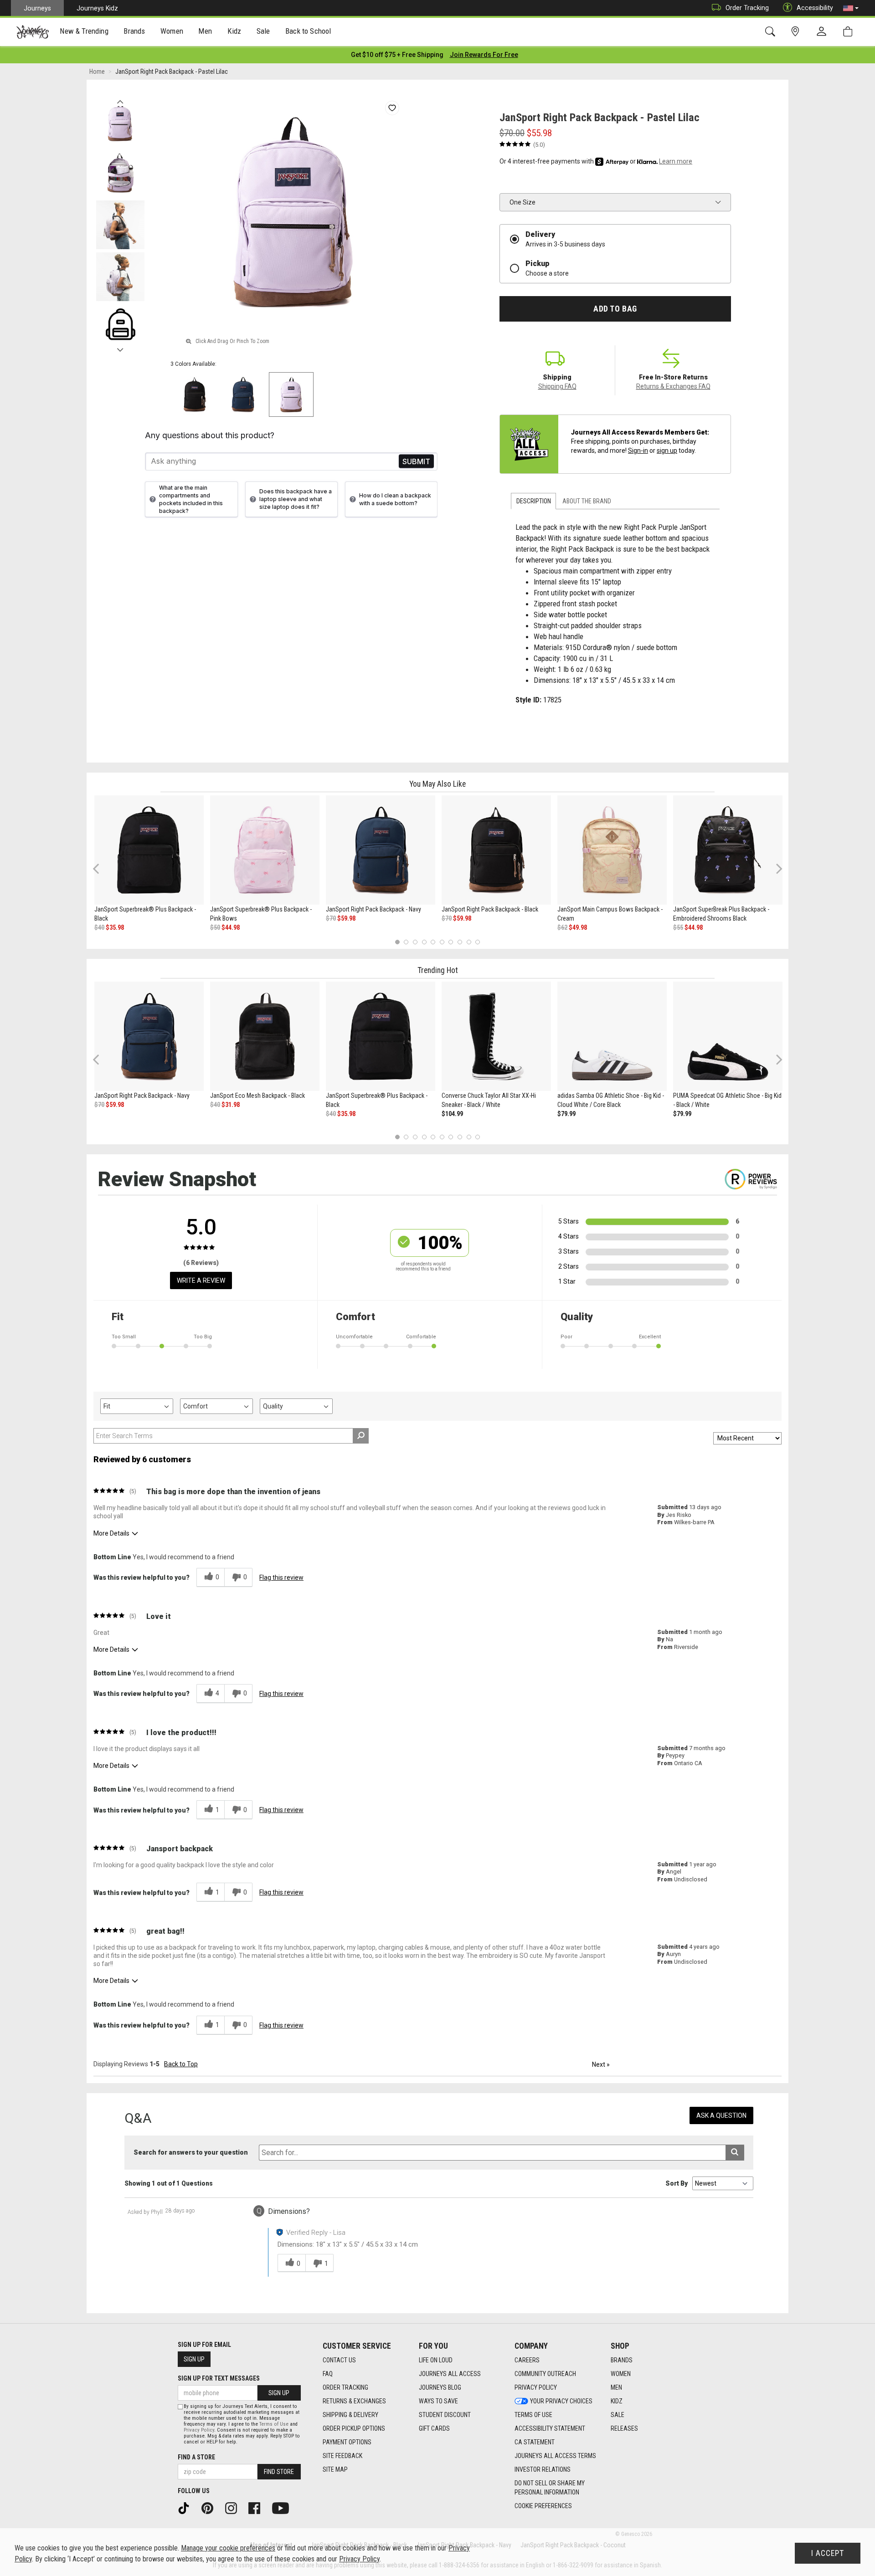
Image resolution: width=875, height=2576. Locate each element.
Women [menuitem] (172, 31)
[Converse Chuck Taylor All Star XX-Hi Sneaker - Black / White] (496, 1036)
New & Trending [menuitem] (84, 31)
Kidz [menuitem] (234, 31)
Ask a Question (721, 2115)
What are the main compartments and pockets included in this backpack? (191, 499)
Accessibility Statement (550, 2428)
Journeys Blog (440, 2387)
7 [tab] (451, 942)
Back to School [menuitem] (308, 31)
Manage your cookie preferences (228, 2548)
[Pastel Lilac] (291, 394)
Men (616, 2387)
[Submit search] (735, 2153)
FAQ (328, 2374)
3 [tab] (415, 942)
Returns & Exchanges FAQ (673, 386)
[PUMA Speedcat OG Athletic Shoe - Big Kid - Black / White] (728, 1036)
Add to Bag (615, 309)
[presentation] (84, 32)
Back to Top (181, 2064)
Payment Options (347, 2442)
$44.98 (231, 927)
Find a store (196, 2457)
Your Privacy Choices (561, 2401)
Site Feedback (342, 2456)
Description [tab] (534, 501)
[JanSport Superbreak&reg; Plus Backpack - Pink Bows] (265, 850)
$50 (215, 927)
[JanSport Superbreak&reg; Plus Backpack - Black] (149, 850)
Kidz (617, 2401)
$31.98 (231, 1105)
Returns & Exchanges (354, 2401)
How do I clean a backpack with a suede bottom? (395, 499)
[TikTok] (187, 2508)
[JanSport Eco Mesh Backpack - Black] (265, 1036)
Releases (624, 2428)
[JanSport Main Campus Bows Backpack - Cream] (612, 850)
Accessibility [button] (815, 8)
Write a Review (201, 1280)
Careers (527, 2360)
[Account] (824, 32)
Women (621, 2374)
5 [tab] (433, 942)
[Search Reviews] (361, 1436)
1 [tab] (397, 942)
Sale (618, 2415)
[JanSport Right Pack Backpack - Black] (496, 850)
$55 (678, 927)
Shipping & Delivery (350, 2415)
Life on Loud (436, 2360)
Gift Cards (434, 2428)
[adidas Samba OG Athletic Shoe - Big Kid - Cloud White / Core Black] (612, 1036)
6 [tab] (442, 942)
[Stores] (797, 32)
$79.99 (566, 1114)
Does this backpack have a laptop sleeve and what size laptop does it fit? (296, 499)
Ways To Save (438, 2401)
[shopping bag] (850, 32)
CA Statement (535, 2442)
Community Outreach (545, 2374)
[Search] (772, 32)
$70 (331, 918)
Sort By (677, 2183)
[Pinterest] (211, 2508)
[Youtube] (284, 2508)
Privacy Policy (536, 2387)
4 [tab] (424, 942)
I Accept (828, 2553)
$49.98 (578, 927)
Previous (120, 99)
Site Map (335, 2469)
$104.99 (452, 1114)
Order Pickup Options (354, 2428)
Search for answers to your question (191, 2152)
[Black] (195, 394)
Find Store (279, 2472)
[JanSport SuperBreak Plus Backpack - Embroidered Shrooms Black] (728, 850)
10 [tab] (478, 942)
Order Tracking (747, 8)
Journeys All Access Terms (555, 2456)
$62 (562, 927)
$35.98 (115, 927)
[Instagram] (234, 2508)
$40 (99, 927)
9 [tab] (469, 942)
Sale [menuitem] (263, 31)
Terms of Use (533, 2415)
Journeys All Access (450, 2374)
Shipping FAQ (557, 386)
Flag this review (281, 1577)
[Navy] (243, 394)
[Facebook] (257, 2508)
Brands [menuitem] (134, 31)
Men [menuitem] (205, 31)
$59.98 (346, 918)
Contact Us (339, 2360)
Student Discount (445, 2415)
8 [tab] (460, 942)
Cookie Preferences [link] (543, 2506)
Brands (622, 2360)
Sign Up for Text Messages (219, 2378)
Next (120, 348)
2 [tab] (406, 942)
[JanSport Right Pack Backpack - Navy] (381, 850)
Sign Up (194, 2359)
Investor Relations (543, 2469)
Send (416, 461)
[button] (851, 8)
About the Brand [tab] (587, 501)
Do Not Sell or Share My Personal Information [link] (550, 2488)
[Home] (33, 32)
